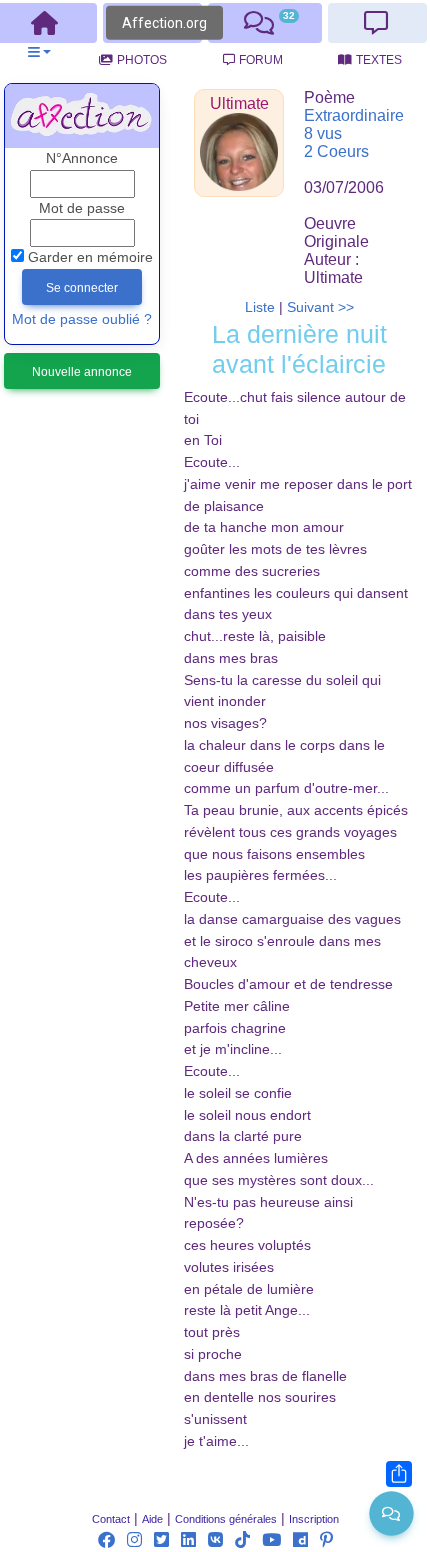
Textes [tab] (379, 60)
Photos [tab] (142, 60)
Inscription (314, 1519)
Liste (260, 307)
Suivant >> (320, 307)
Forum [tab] (261, 60)
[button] (39, 52)
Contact (111, 1519)
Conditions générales (226, 1519)
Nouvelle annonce (82, 372)
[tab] (265, 23)
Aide (152, 1519)
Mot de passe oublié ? (82, 319)
